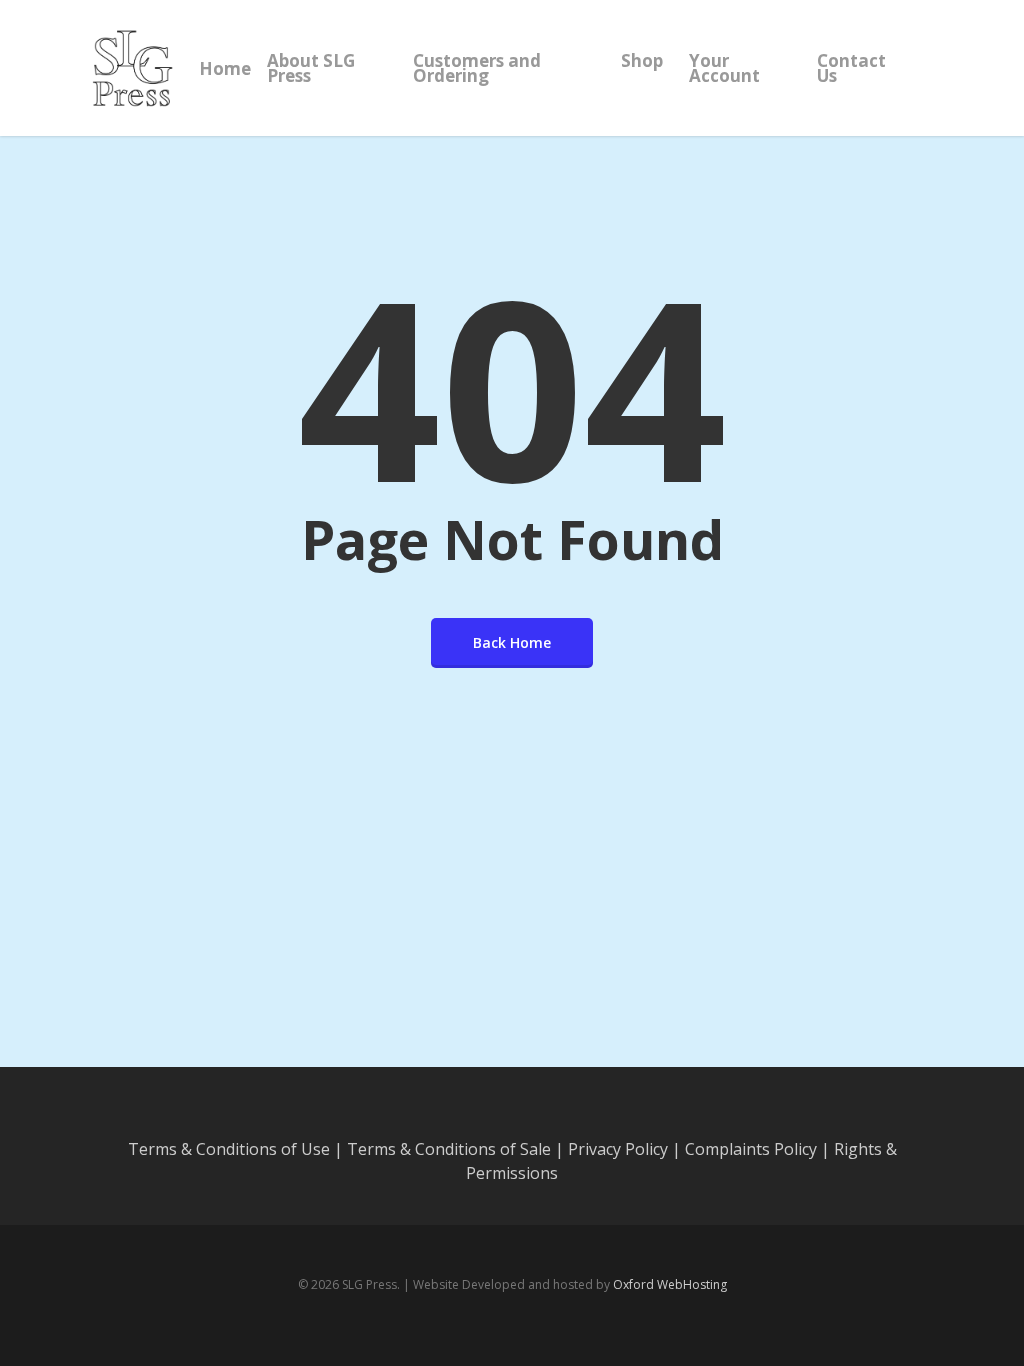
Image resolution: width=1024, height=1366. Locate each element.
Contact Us (851, 68)
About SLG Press (311, 68)
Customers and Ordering (477, 68)
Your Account (724, 68)
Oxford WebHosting (670, 1284)
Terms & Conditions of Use (229, 1149)
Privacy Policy (618, 1149)
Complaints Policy (751, 1149)
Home (225, 68)
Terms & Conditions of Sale (449, 1149)
